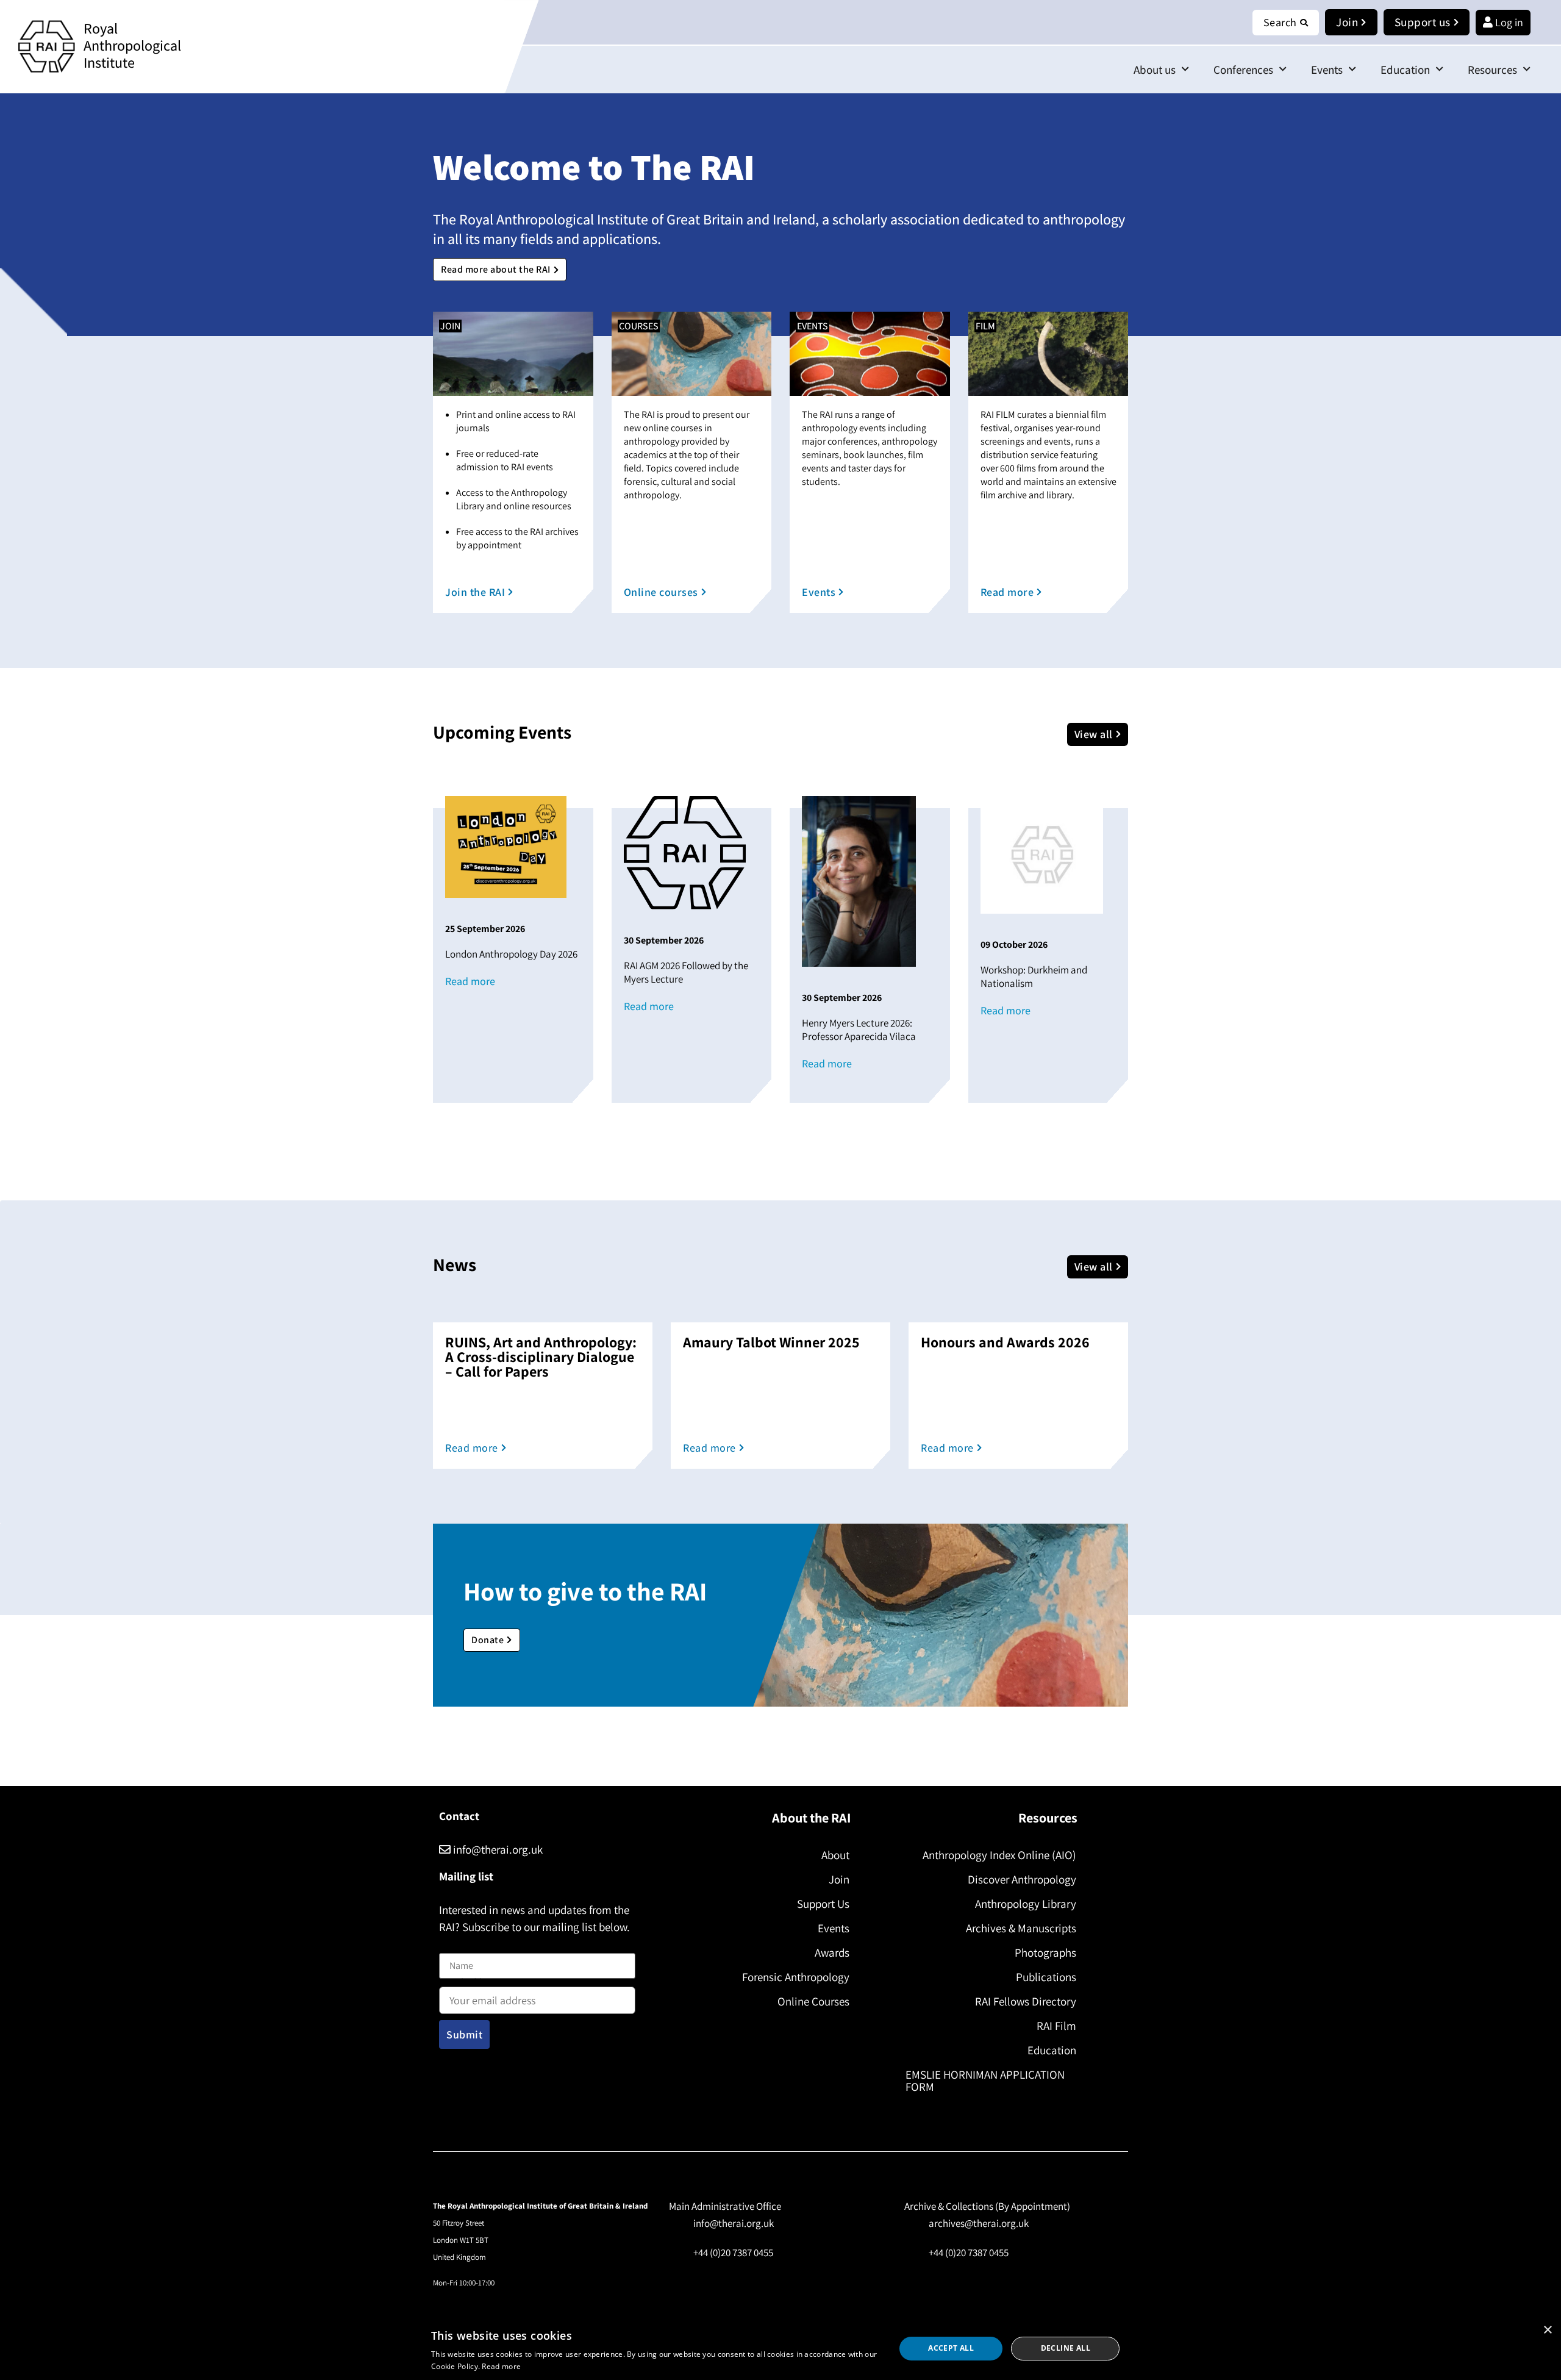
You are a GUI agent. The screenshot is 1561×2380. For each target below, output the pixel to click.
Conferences (1243, 70)
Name (452, 1945)
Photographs (1045, 1952)
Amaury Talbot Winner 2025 (771, 1342)
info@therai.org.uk (497, 1849)
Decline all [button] (1066, 2348)
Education (1405, 70)
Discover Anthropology (1022, 1879)
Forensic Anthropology (796, 1977)
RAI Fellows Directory (1026, 2001)
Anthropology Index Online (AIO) (999, 1855)
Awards (832, 1952)
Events (1327, 70)
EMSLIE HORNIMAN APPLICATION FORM (985, 2081)
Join (839, 1879)
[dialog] (780, 2349)
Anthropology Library (1026, 1904)
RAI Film (1056, 2026)
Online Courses (813, 2001)
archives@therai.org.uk (979, 2223)
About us (1155, 70)
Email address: (470, 1984)
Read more (501, 2366)
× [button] (1547, 2330)
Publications (1046, 1977)
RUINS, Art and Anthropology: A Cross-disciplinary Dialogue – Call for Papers (541, 1357)
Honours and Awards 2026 (1005, 1342)
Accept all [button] (951, 2348)
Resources (1492, 70)
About (835, 1855)
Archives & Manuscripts (1021, 1928)
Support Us (823, 1904)
